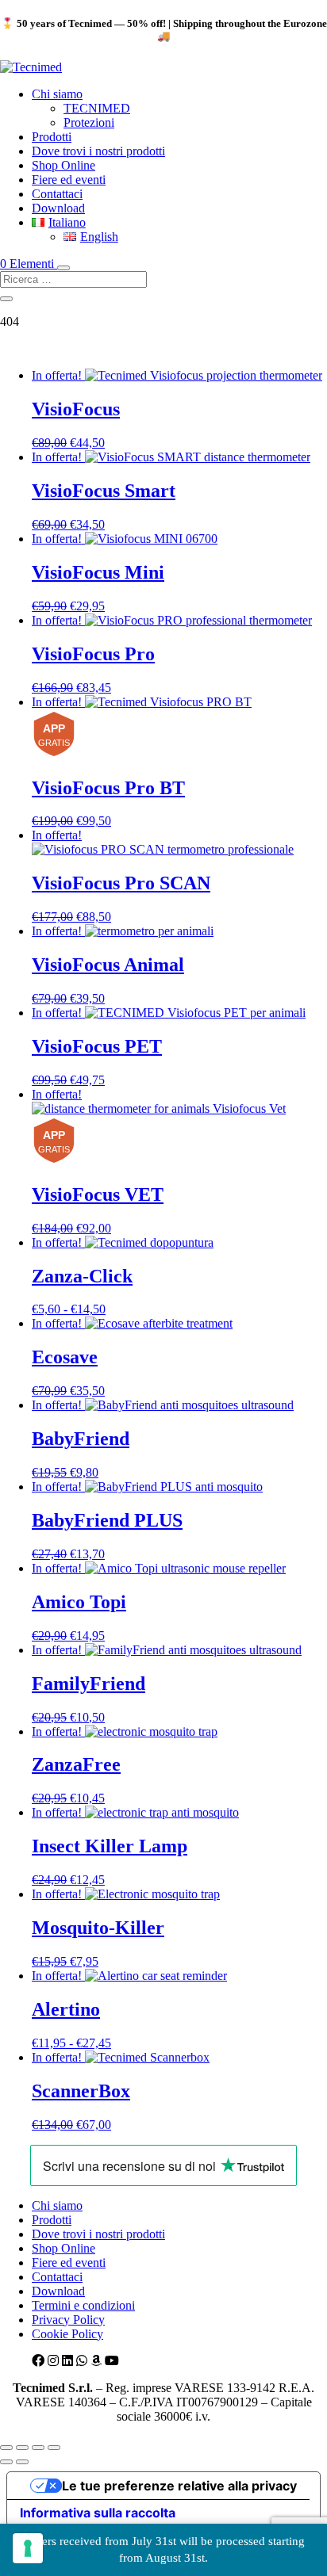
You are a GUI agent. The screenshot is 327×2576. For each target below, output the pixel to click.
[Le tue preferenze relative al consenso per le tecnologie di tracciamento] (28, 2548)
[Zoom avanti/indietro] (6, 2448)
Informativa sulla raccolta (98, 2513)
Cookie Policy (67, 2334)
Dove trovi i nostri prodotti (98, 151)
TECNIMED (97, 108)
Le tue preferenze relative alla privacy (179, 2486)
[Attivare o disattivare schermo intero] (22, 2448)
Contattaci (57, 194)
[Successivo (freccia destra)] (22, 2462)
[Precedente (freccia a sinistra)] (6, 2462)
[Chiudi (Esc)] (54, 2448)
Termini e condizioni (83, 2305)
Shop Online (63, 165)
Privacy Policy (68, 2320)
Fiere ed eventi (69, 180)
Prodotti (52, 137)
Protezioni (89, 122)
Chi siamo (57, 94)
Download (58, 208)
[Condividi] (38, 2448)
